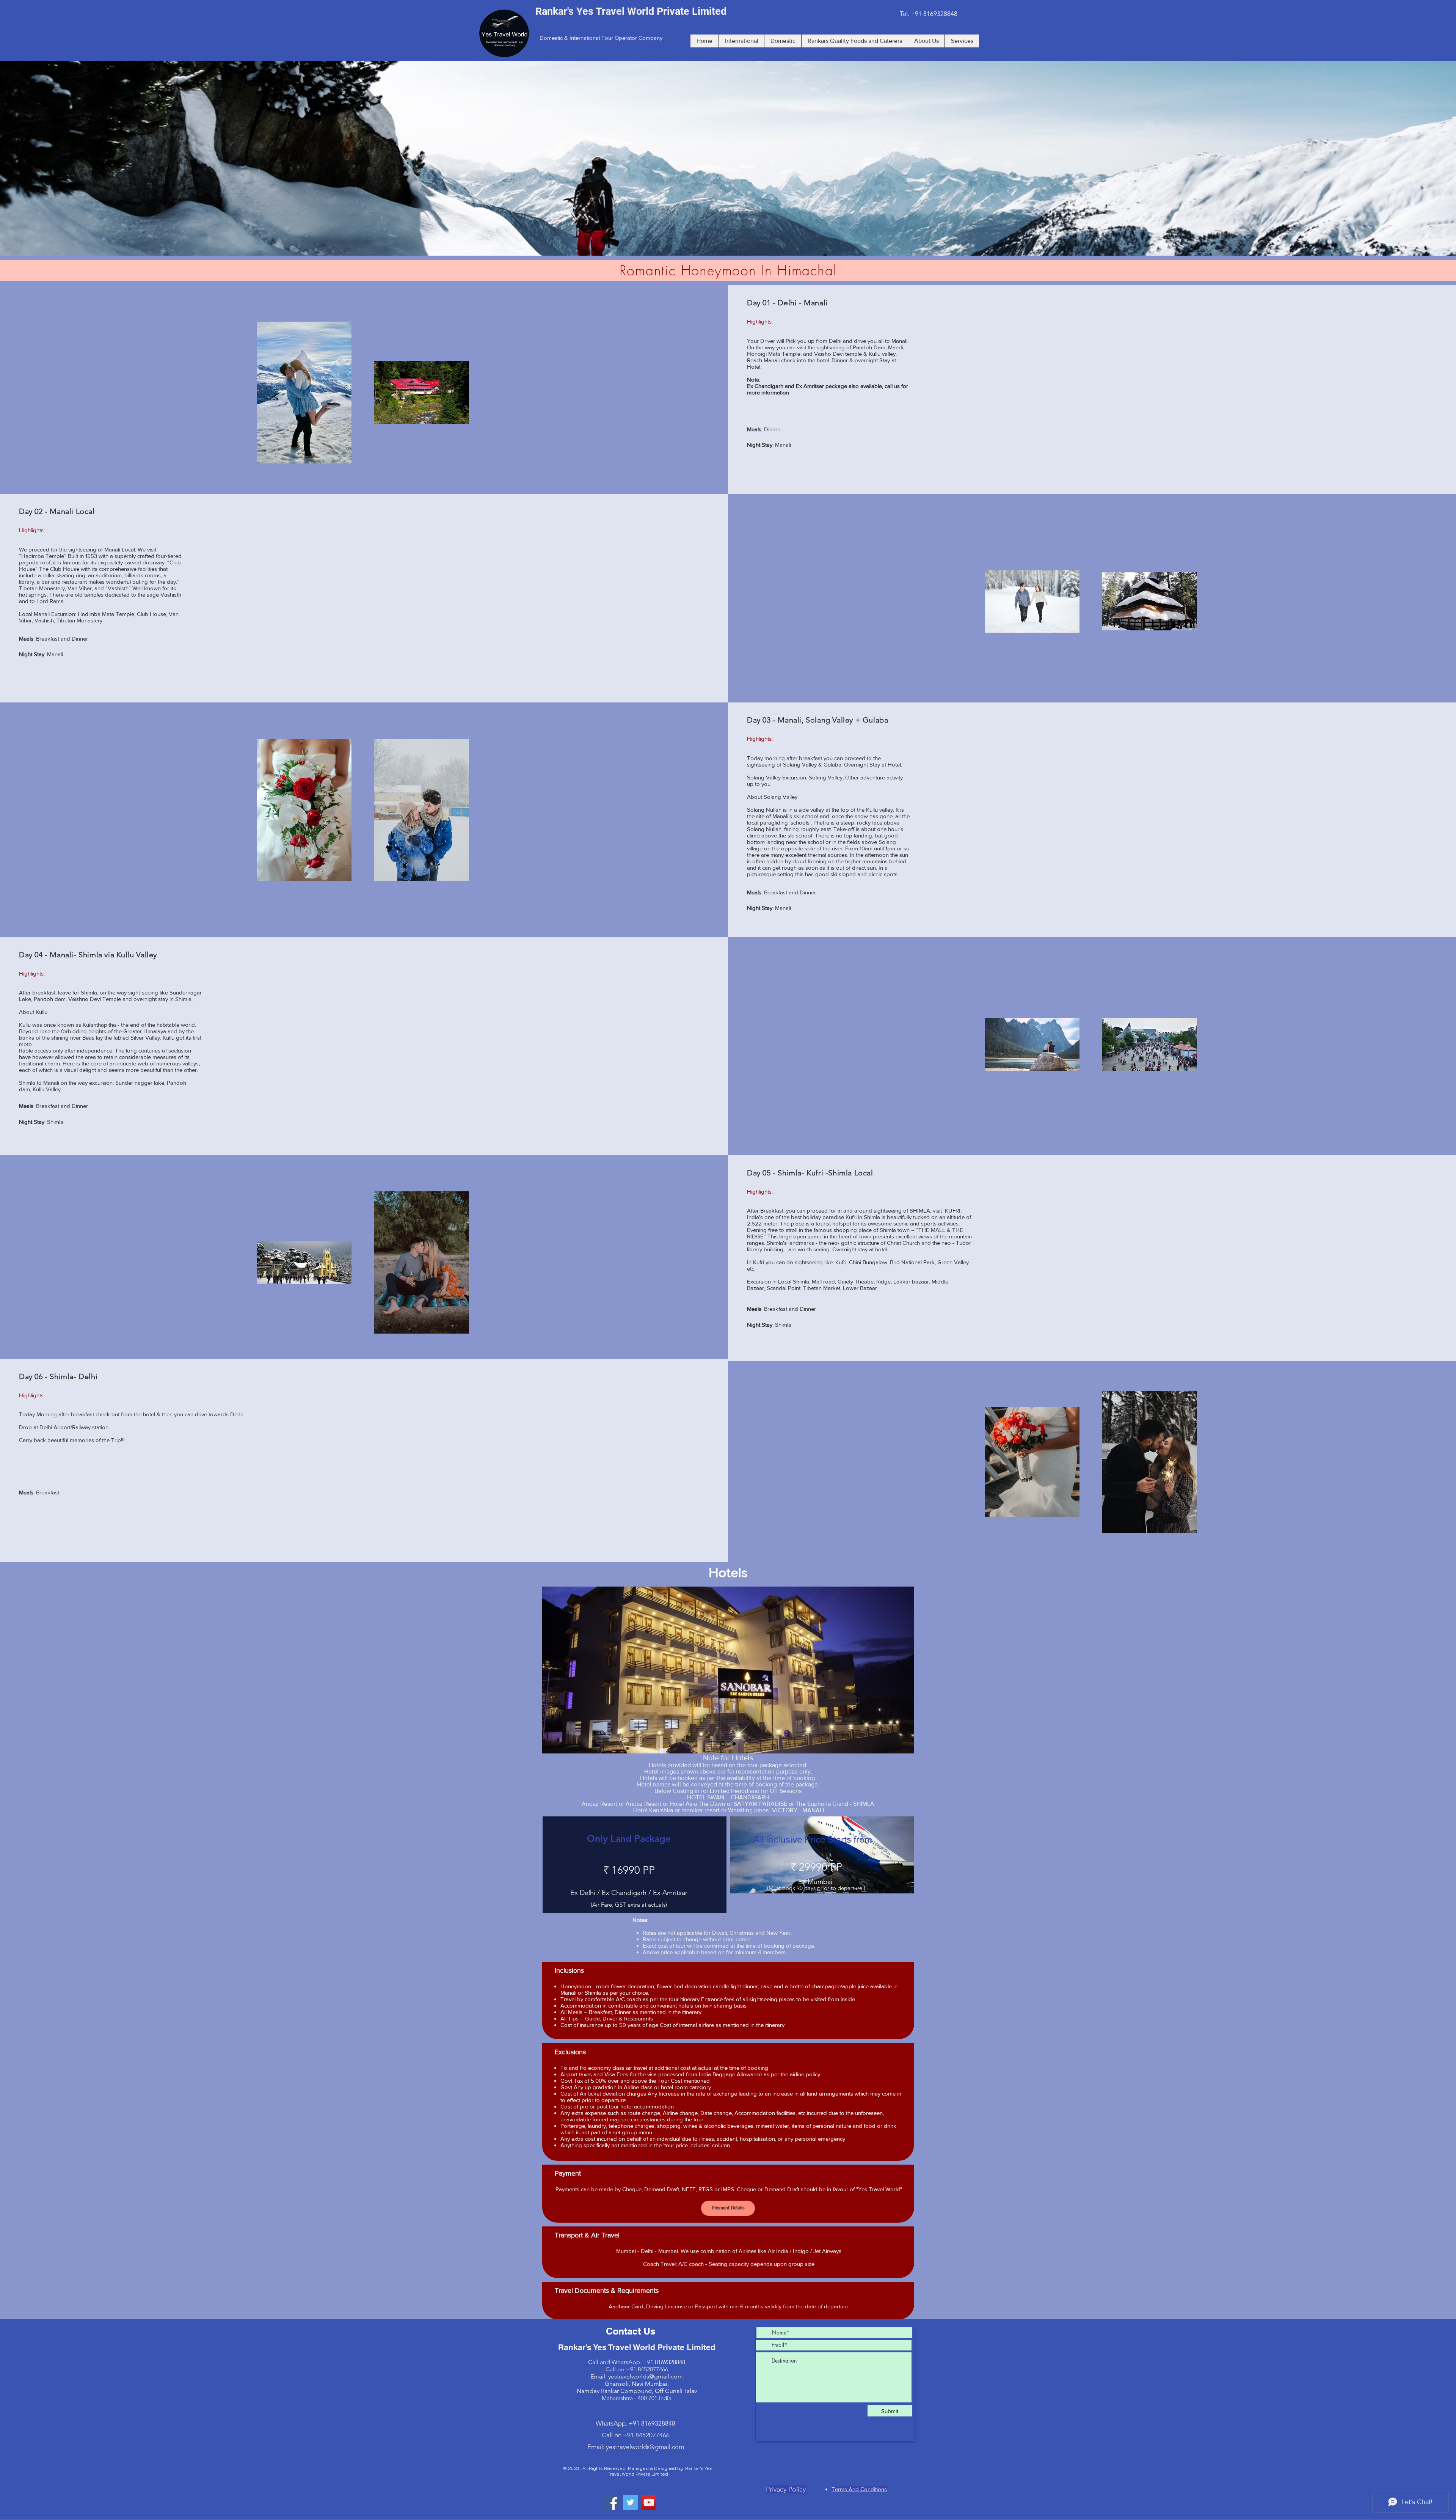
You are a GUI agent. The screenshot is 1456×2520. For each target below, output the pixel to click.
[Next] (902, 1670)
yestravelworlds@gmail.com (646, 2376)
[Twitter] (630, 2502)
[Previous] (554, 1670)
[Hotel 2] (733, 1744)
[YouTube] (649, 2502)
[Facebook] (612, 2502)
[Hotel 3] (722, 1744)
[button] (728, 158)
